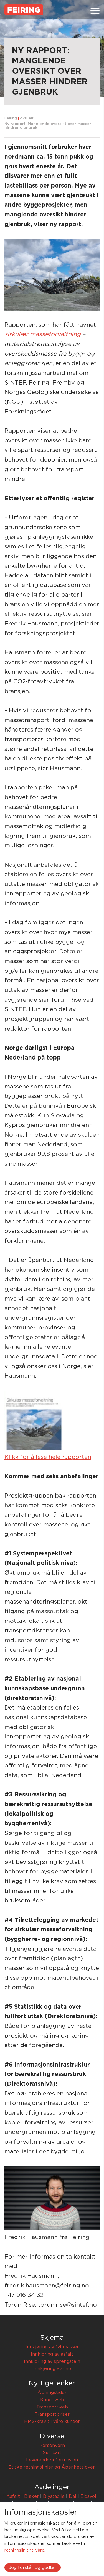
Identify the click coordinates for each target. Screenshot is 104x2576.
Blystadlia (54, 2496)
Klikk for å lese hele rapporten (48, 1457)
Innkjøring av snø (52, 2369)
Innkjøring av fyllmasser (52, 2347)
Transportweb (52, 2407)
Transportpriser (52, 2414)
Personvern (52, 2446)
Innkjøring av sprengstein (52, 2361)
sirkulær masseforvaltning (43, 334)
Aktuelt (27, 118)
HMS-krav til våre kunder (52, 2422)
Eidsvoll (89, 2496)
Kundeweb (52, 2400)
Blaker (31, 2496)
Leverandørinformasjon (52, 2460)
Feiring (11, 118)
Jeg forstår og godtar (33, 2568)
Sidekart (52, 2453)
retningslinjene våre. (25, 2550)
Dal (73, 2496)
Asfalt (13, 2496)
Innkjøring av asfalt (52, 2354)
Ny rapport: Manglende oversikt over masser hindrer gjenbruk (48, 126)
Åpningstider (52, 2393)
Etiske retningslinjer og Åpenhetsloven (52, 2467)
